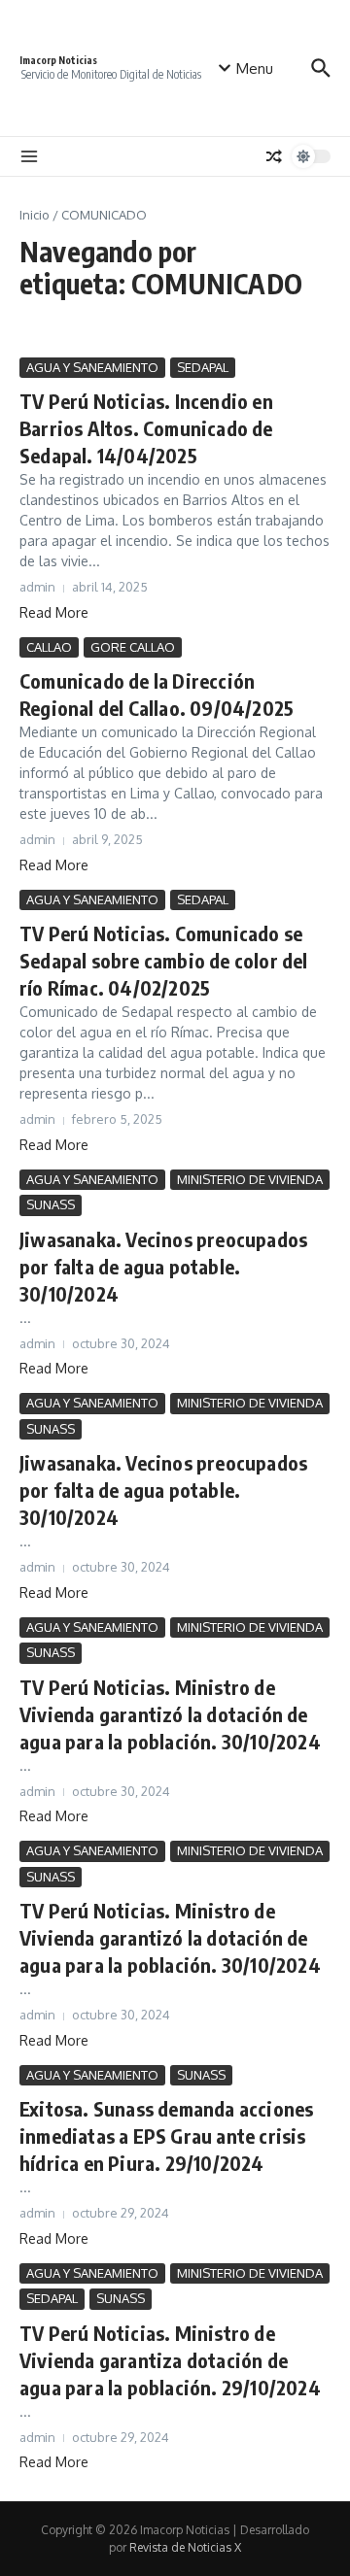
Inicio (35, 215)
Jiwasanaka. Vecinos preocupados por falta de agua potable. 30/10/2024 (163, 1266)
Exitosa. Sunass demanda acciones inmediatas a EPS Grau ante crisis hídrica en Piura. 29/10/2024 (166, 2135)
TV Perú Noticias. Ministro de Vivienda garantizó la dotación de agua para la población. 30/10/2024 (170, 1714)
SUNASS (51, 1204)
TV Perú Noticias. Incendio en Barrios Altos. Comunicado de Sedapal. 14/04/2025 (146, 428)
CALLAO (49, 647)
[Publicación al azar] (274, 156)
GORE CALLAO (133, 647)
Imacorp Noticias (58, 60)
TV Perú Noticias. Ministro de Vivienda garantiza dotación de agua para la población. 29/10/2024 (170, 2360)
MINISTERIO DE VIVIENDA (250, 1179)
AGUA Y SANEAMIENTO (92, 367)
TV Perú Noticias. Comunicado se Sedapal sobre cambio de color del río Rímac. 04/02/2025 (164, 960)
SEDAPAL (203, 367)
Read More (54, 612)
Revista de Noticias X (185, 2547)
